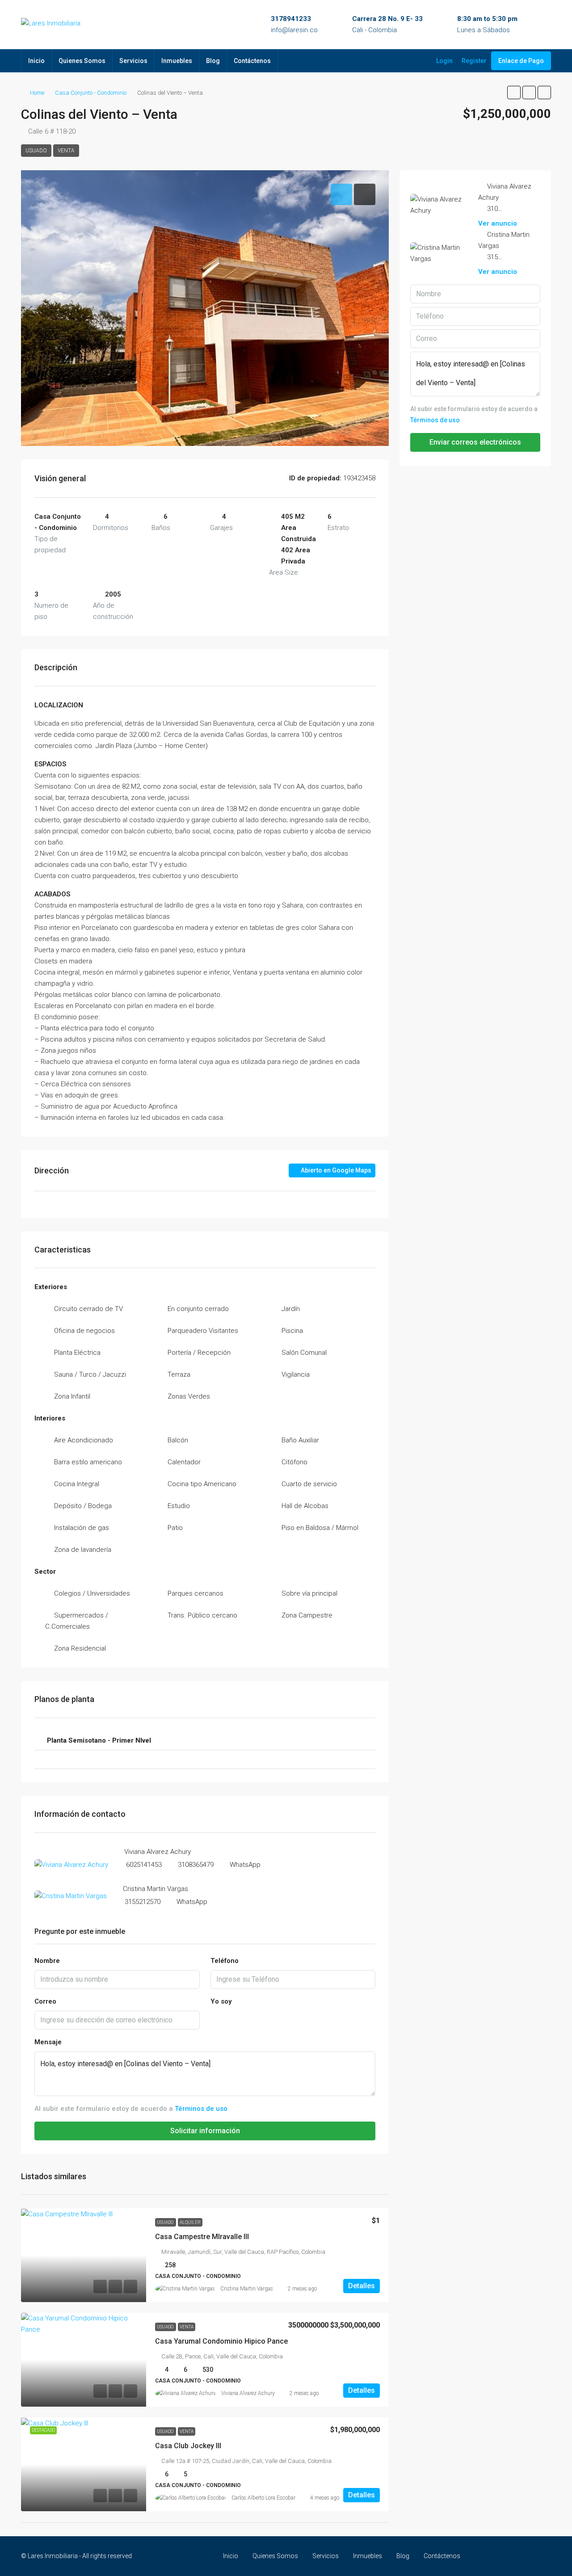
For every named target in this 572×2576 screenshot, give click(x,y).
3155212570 (143, 1902)
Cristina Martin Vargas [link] (247, 2289)
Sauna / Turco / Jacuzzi (90, 1374)
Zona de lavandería (83, 1550)
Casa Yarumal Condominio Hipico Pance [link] (221, 2341)
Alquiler (190, 2222)
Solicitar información (205, 2131)
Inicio (36, 61)
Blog (213, 61)
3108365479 (196, 1865)
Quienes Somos (82, 61)
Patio (175, 1528)
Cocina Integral (77, 1484)
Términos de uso (201, 2109)
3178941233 (291, 19)
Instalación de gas (82, 1528)
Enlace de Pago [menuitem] (521, 61)
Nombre (47, 1961)
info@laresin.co (294, 30)
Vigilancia (296, 1374)
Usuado (36, 151)
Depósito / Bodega (83, 1506)
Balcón (178, 1440)
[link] (84, 2255)
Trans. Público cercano (202, 1615)
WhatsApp (245, 1865)
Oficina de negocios (84, 1331)
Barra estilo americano (88, 1462)
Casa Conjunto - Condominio (91, 93)
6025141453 (144, 1865)
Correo (45, 2001)
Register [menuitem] (474, 61)
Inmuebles (177, 61)
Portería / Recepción (199, 1353)
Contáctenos (252, 61)
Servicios (133, 61)
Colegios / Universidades (92, 1593)
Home (37, 93)
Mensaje (48, 2042)
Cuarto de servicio (309, 1484)
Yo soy (221, 2001)
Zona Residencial (80, 1648)
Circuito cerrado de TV (88, 1309)
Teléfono (225, 1961)
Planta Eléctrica (77, 1353)
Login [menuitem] (444, 61)
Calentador (184, 1462)
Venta (66, 151)
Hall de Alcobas (305, 1506)
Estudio (179, 1506)
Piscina (292, 1331)
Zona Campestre (307, 1615)
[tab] (341, 194)
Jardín (291, 1309)
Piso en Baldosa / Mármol (320, 1528)
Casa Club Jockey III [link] (188, 2446)
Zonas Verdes (189, 1396)
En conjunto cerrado (198, 1309)
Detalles (362, 2286)
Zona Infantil (72, 1396)
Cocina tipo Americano (202, 1484)
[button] (514, 92)
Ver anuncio (498, 223)
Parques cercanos (196, 1593)
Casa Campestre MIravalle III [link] (202, 2237)
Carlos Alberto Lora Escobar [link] (263, 2498)
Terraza (179, 1374)
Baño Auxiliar (300, 1440)
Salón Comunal (304, 1353)
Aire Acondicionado (84, 1440)
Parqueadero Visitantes (203, 1331)
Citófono (294, 1462)
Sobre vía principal (309, 1593)
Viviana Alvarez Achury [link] (248, 2393)
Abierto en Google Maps (335, 1170)
